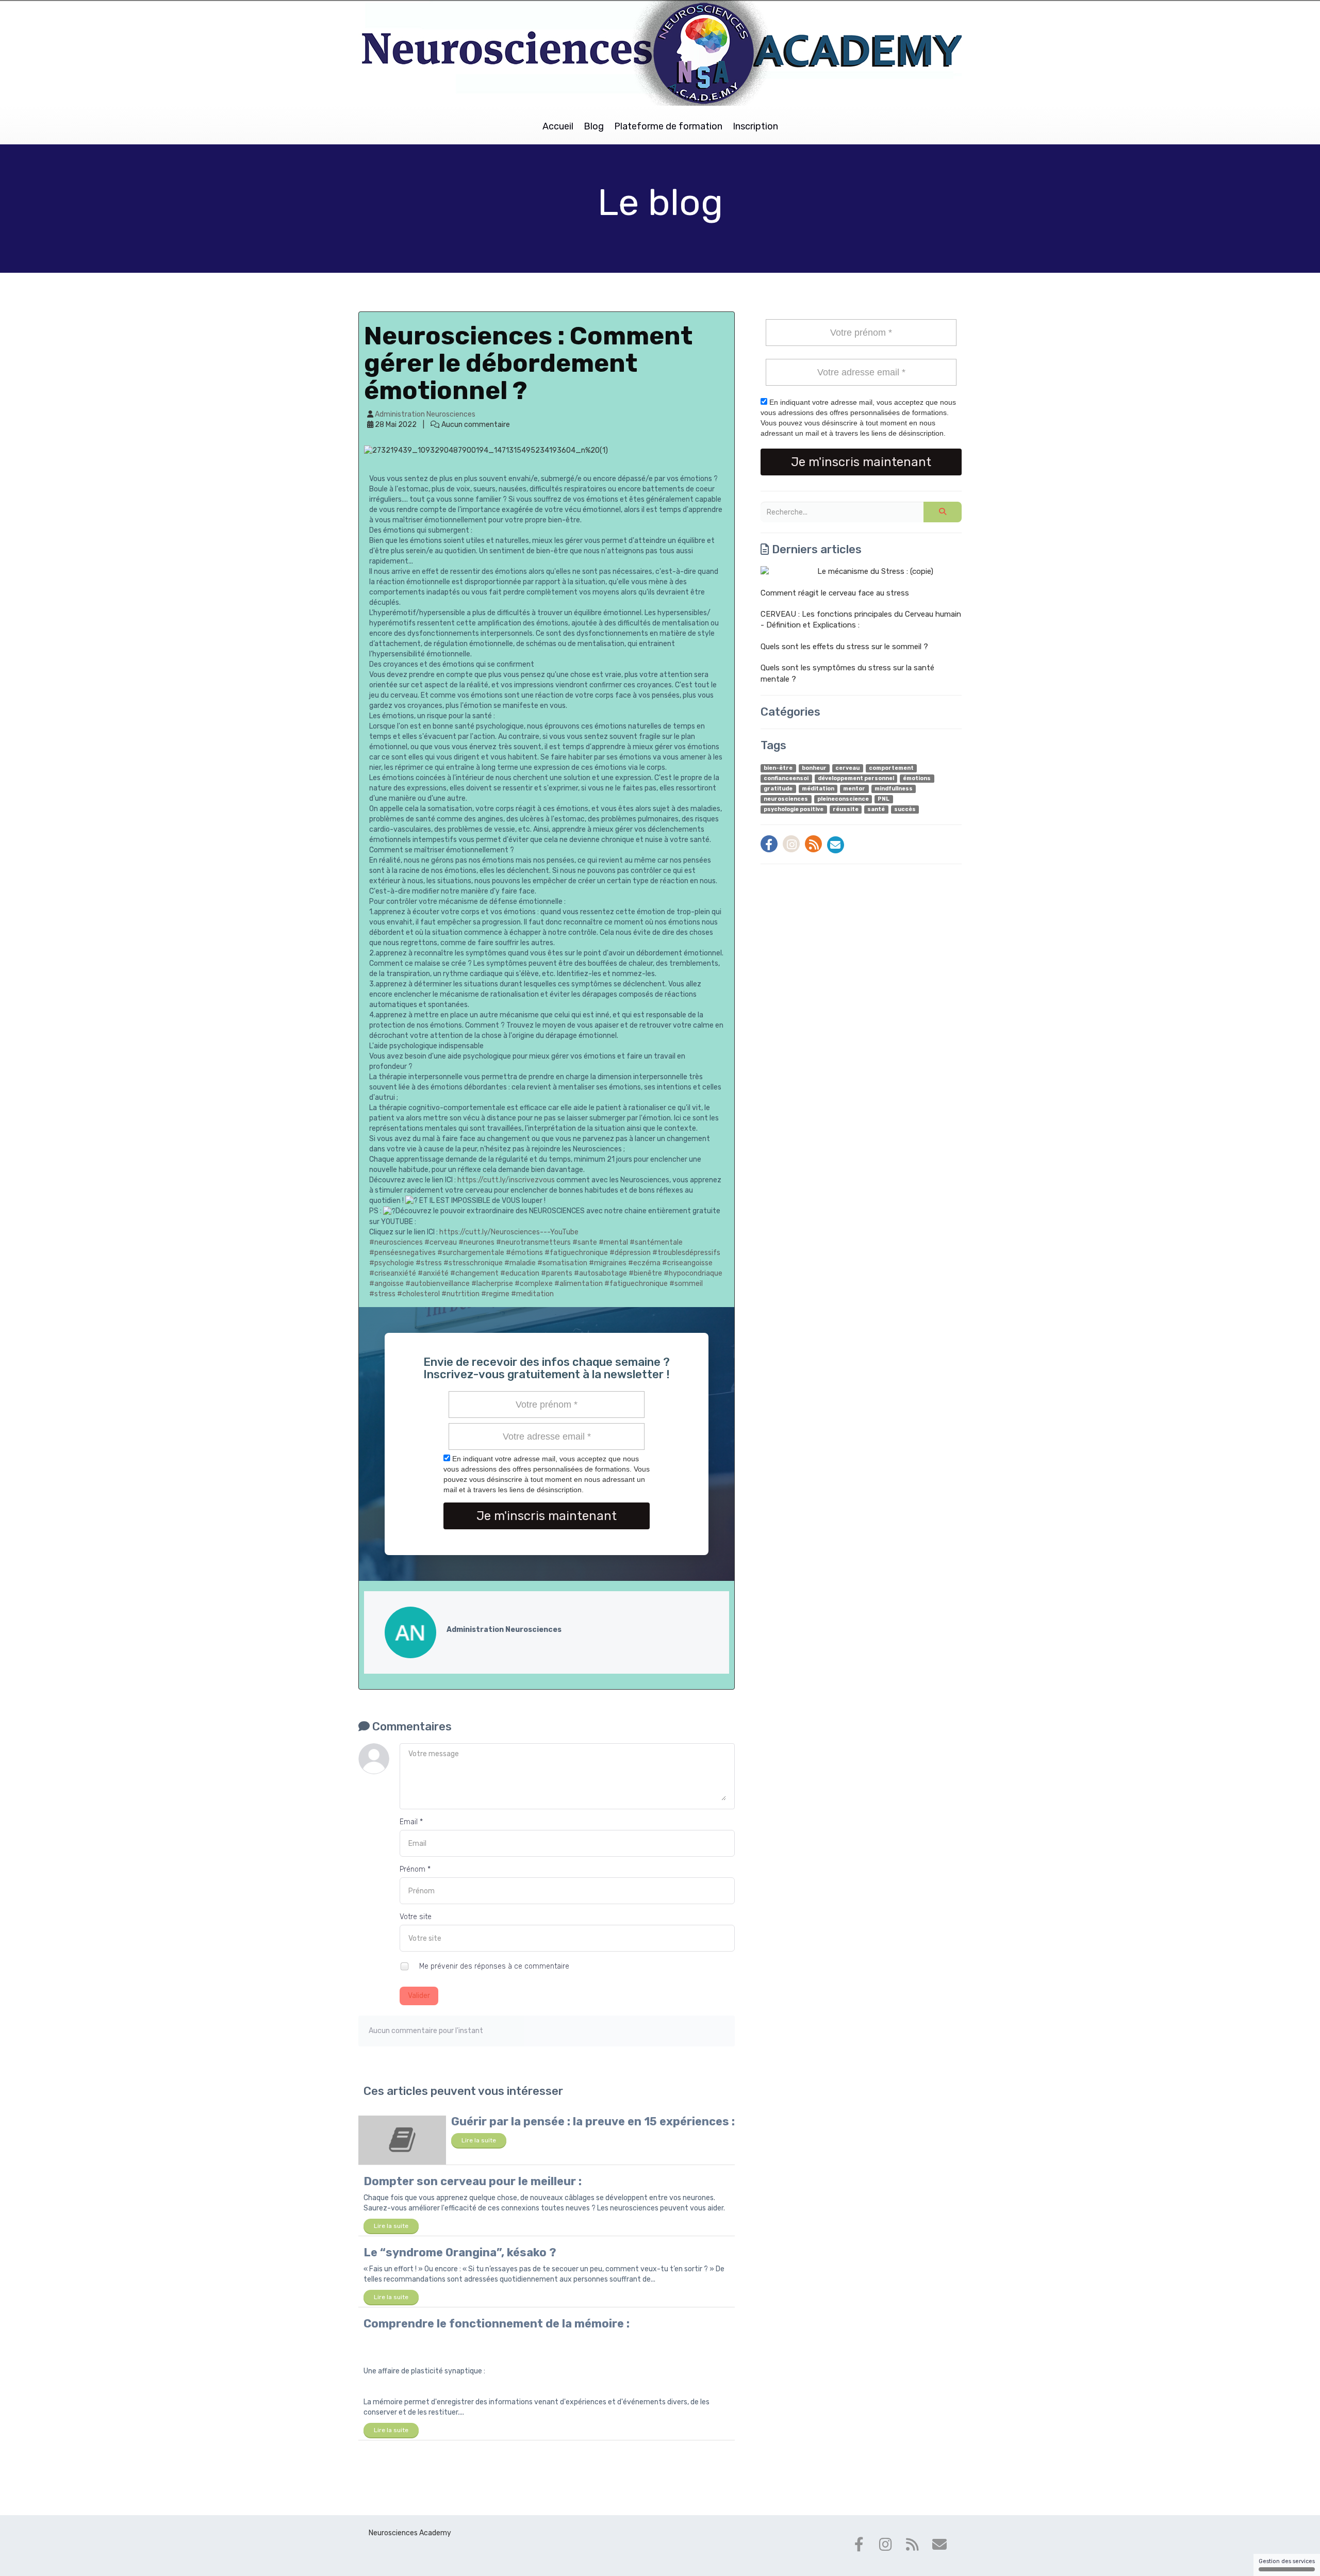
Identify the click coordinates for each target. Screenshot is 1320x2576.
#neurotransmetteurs (533, 1242)
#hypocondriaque (693, 1273)
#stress (429, 1263)
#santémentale (656, 1242)
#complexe (534, 1284)
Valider (419, 1996)
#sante (585, 1242)
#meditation (532, 1294)
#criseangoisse (687, 1263)
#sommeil (686, 1284)
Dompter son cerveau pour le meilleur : (473, 2181)
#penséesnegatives (402, 1253)
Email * (411, 1822)
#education (520, 1273)
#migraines (608, 1263)
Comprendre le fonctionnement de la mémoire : (497, 2324)
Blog (594, 126)
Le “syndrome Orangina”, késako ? (460, 2252)
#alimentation (579, 1284)
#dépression (630, 1253)
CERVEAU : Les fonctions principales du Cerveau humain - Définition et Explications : (861, 620)
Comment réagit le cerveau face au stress (835, 593)
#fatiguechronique (576, 1253)
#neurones (476, 1242)
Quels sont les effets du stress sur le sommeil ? (844, 647)
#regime (495, 1294)
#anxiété (433, 1273)
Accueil (558, 126)
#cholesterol (418, 1294)
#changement (474, 1273)
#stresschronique (473, 1263)
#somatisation (562, 1263)
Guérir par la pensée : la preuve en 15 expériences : (593, 2121)
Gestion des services (1287, 2561)
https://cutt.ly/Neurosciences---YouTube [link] (509, 1232)
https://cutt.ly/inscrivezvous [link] (506, 1180)
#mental (613, 1242)
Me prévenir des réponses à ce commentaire (493, 1966)
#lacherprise (492, 1284)
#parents (557, 1273)
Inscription (755, 126)
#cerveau (441, 1242)
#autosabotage (600, 1273)
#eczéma (644, 1263)
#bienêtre (645, 1273)
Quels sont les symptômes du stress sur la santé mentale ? (847, 673)
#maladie (520, 1263)
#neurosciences (396, 1242)
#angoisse (386, 1284)
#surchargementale (471, 1253)
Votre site (416, 1917)
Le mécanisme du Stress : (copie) (875, 571)
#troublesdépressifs (686, 1253)
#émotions (524, 1253)
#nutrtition (460, 1294)
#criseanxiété (393, 1273)
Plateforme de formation (668, 126)
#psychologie (392, 1263)
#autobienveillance (438, 1284)
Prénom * (415, 1869)
